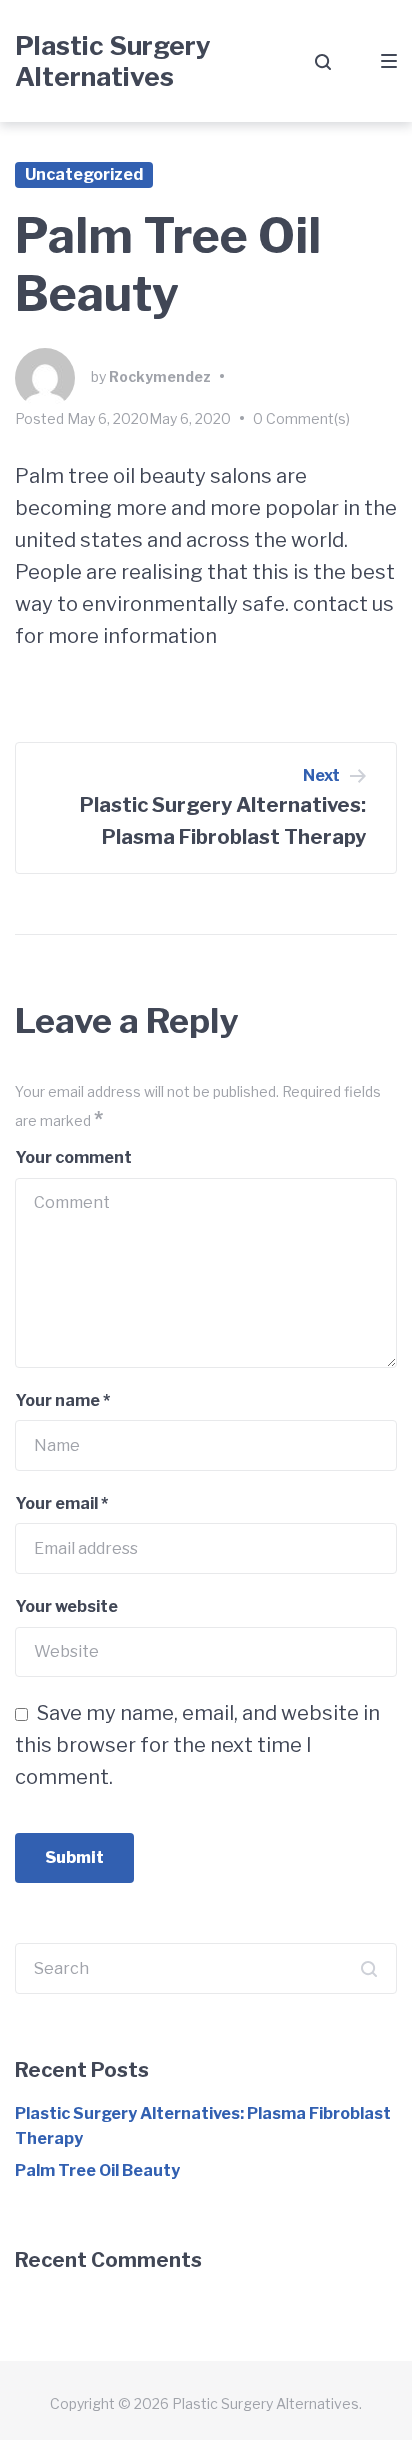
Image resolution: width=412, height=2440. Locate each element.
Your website (66, 1606)
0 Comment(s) (301, 418)
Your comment (73, 1157)
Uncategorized (84, 174)
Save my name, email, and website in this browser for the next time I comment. (197, 1745)
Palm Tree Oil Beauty (97, 2170)
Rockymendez (160, 376)
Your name (62, 1400)
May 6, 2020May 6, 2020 (149, 418)
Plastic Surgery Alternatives (113, 61)
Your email (61, 1503)
